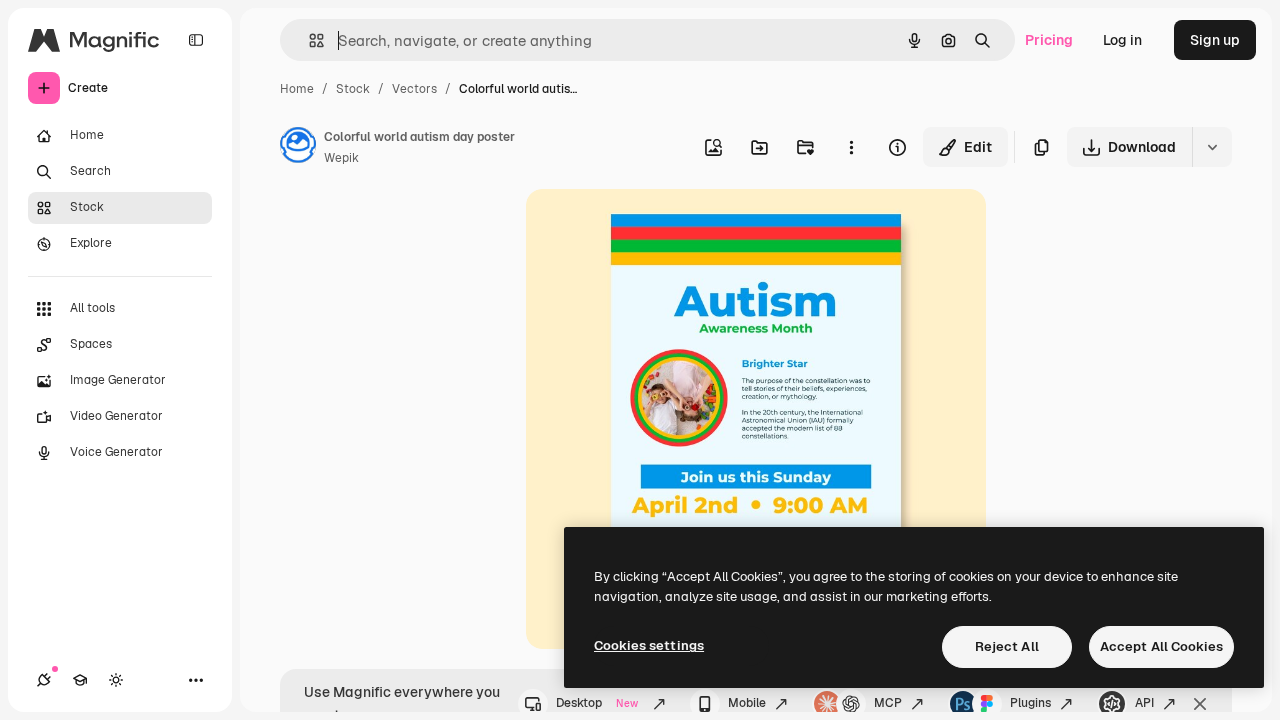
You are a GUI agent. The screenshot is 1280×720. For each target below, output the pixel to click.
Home (297, 89)
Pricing (1049, 40)
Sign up (1215, 40)
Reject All (1007, 646)
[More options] (851, 147)
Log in (1122, 40)
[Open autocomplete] (308, 40)
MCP (888, 703)
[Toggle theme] (116, 680)
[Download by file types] (1212, 147)
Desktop (597, 703)
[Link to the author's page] (298, 148)
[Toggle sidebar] (196, 40)
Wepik (341, 158)
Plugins (1030, 703)
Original (654, 227)
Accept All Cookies (1161, 646)
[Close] (1200, 704)
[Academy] (80, 680)
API (1144, 703)
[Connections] (44, 680)
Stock (353, 89)
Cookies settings (649, 645)
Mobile (747, 703)
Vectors (414, 89)
